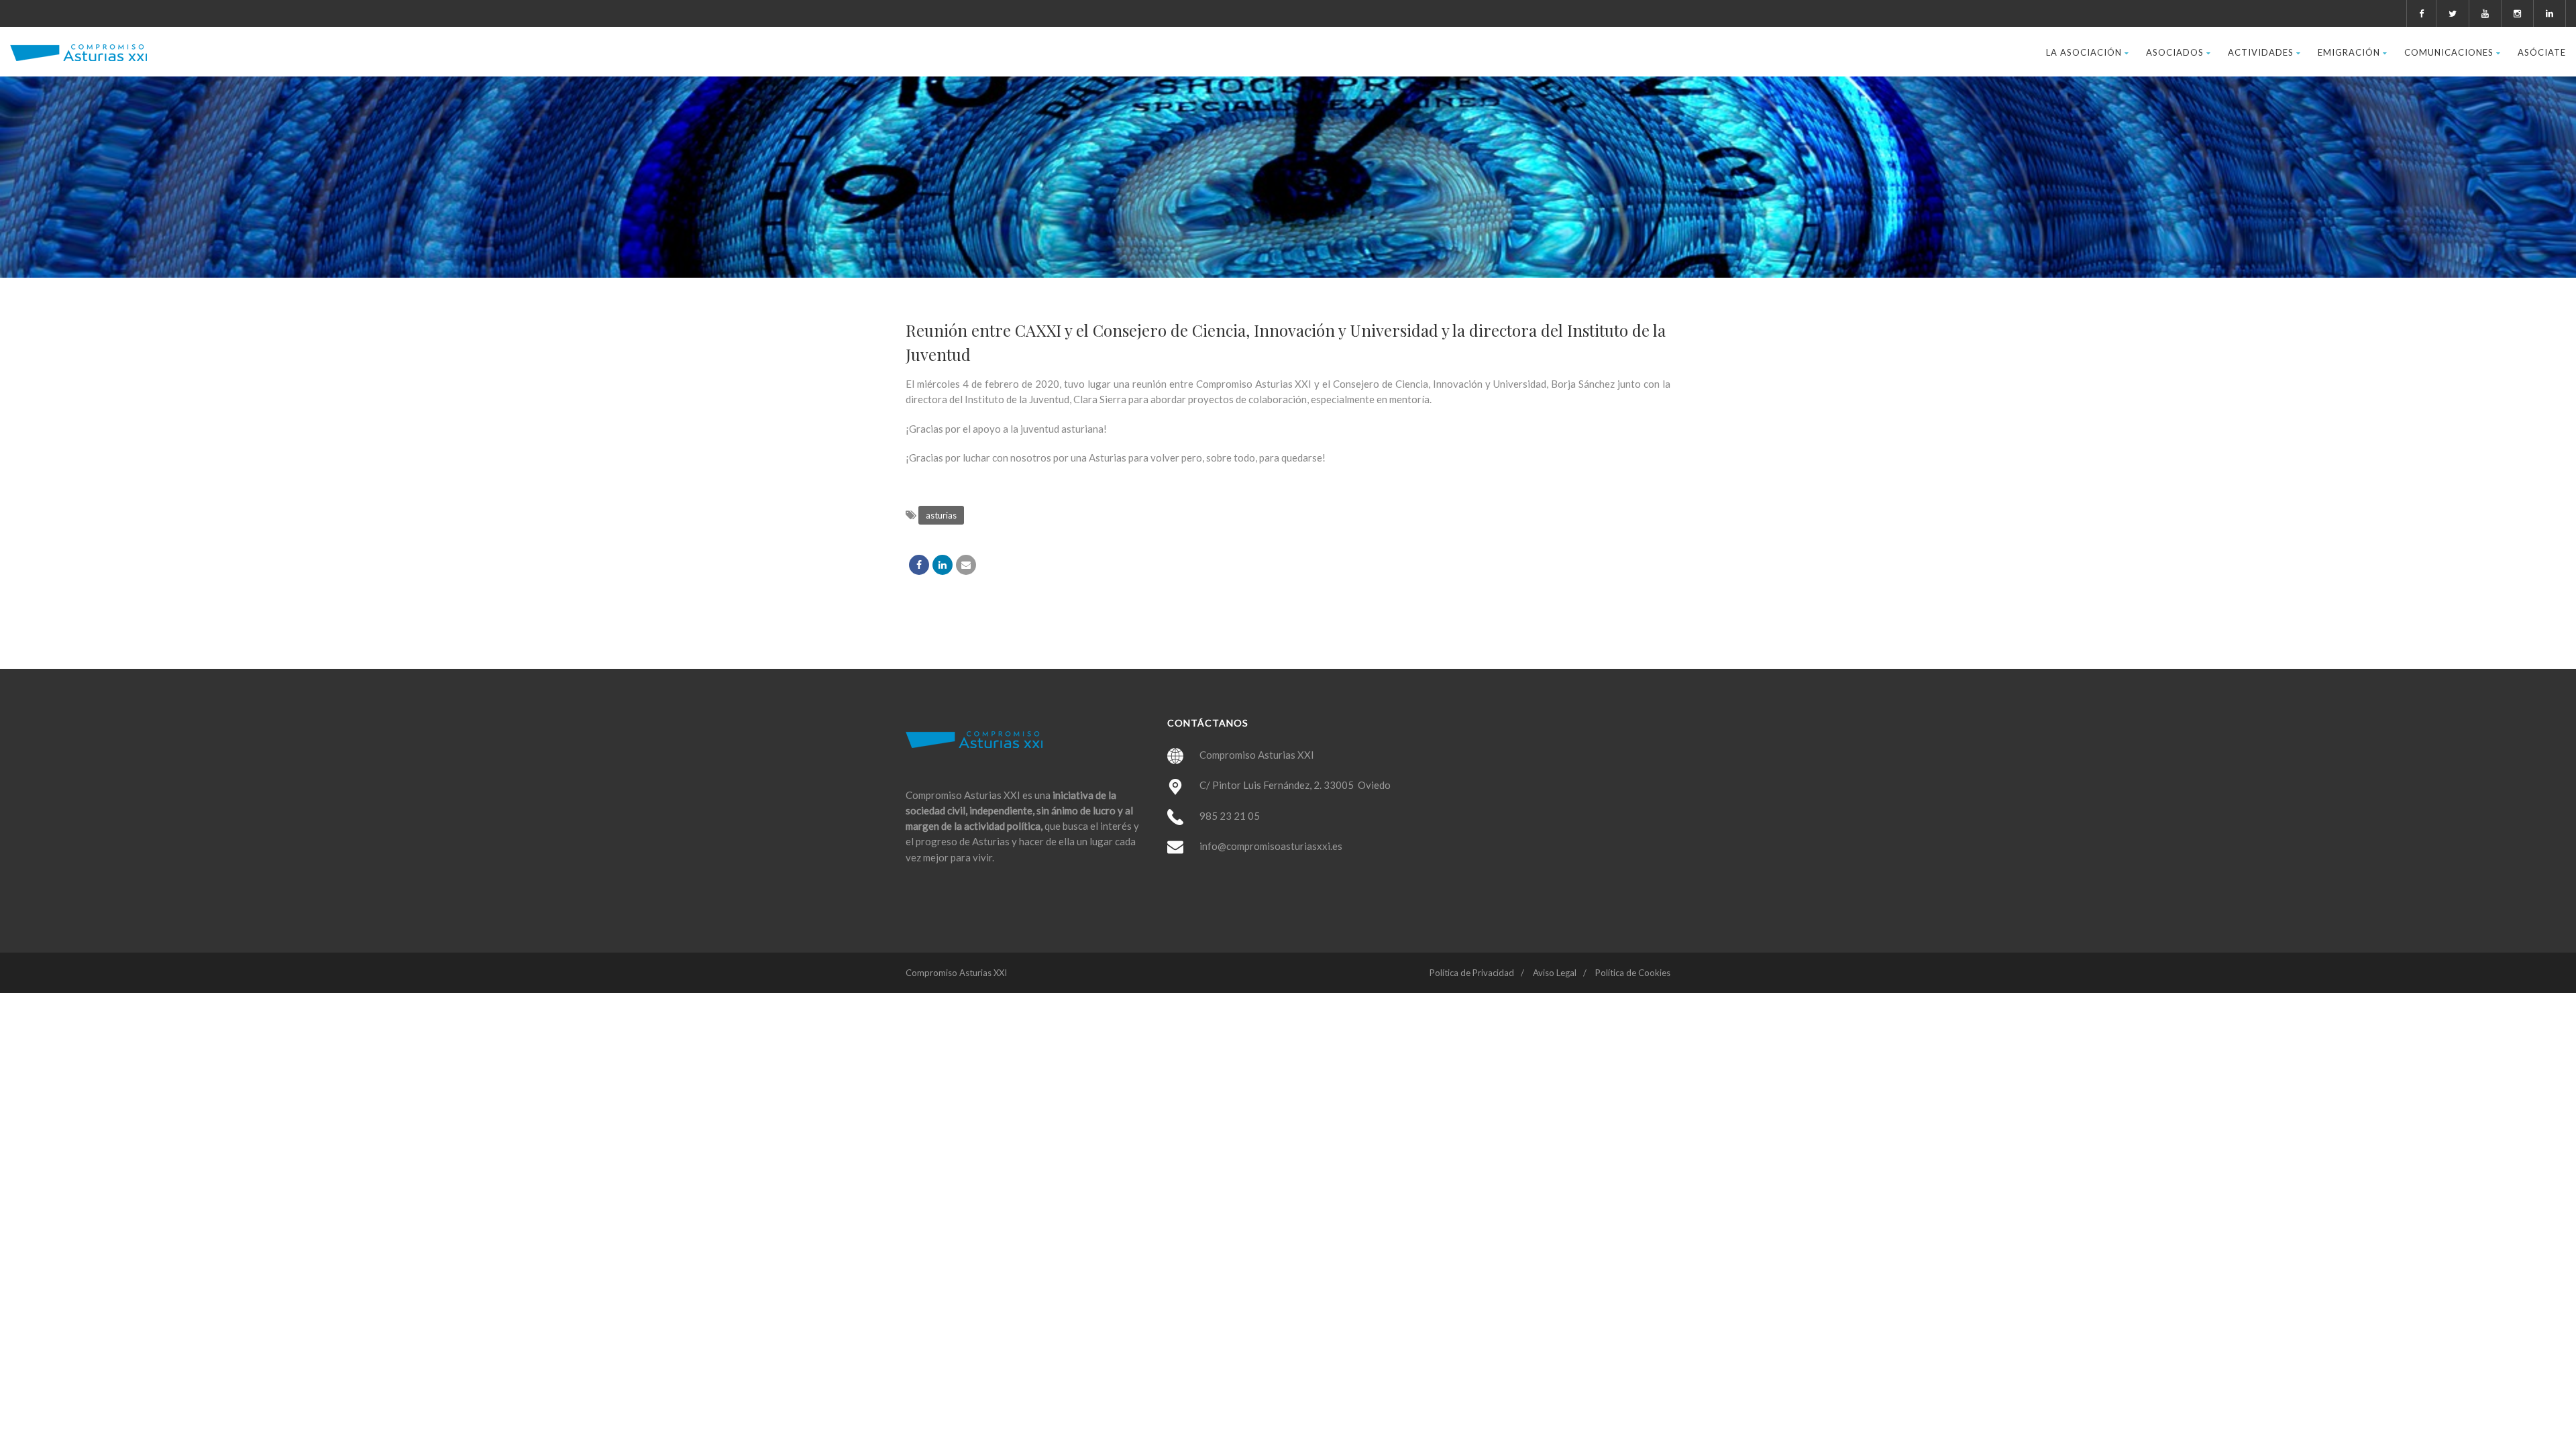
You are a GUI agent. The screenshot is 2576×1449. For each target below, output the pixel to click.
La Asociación (2084, 52)
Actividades (2261, 52)
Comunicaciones (2449, 52)
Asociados (2175, 52)
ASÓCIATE (2542, 52)
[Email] (966, 565)
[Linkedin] (943, 565)
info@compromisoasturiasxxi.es (1271, 846)
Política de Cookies (1633, 973)
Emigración (2349, 52)
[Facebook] (919, 565)
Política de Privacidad (1472, 973)
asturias (941, 515)
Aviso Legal (1555, 973)
